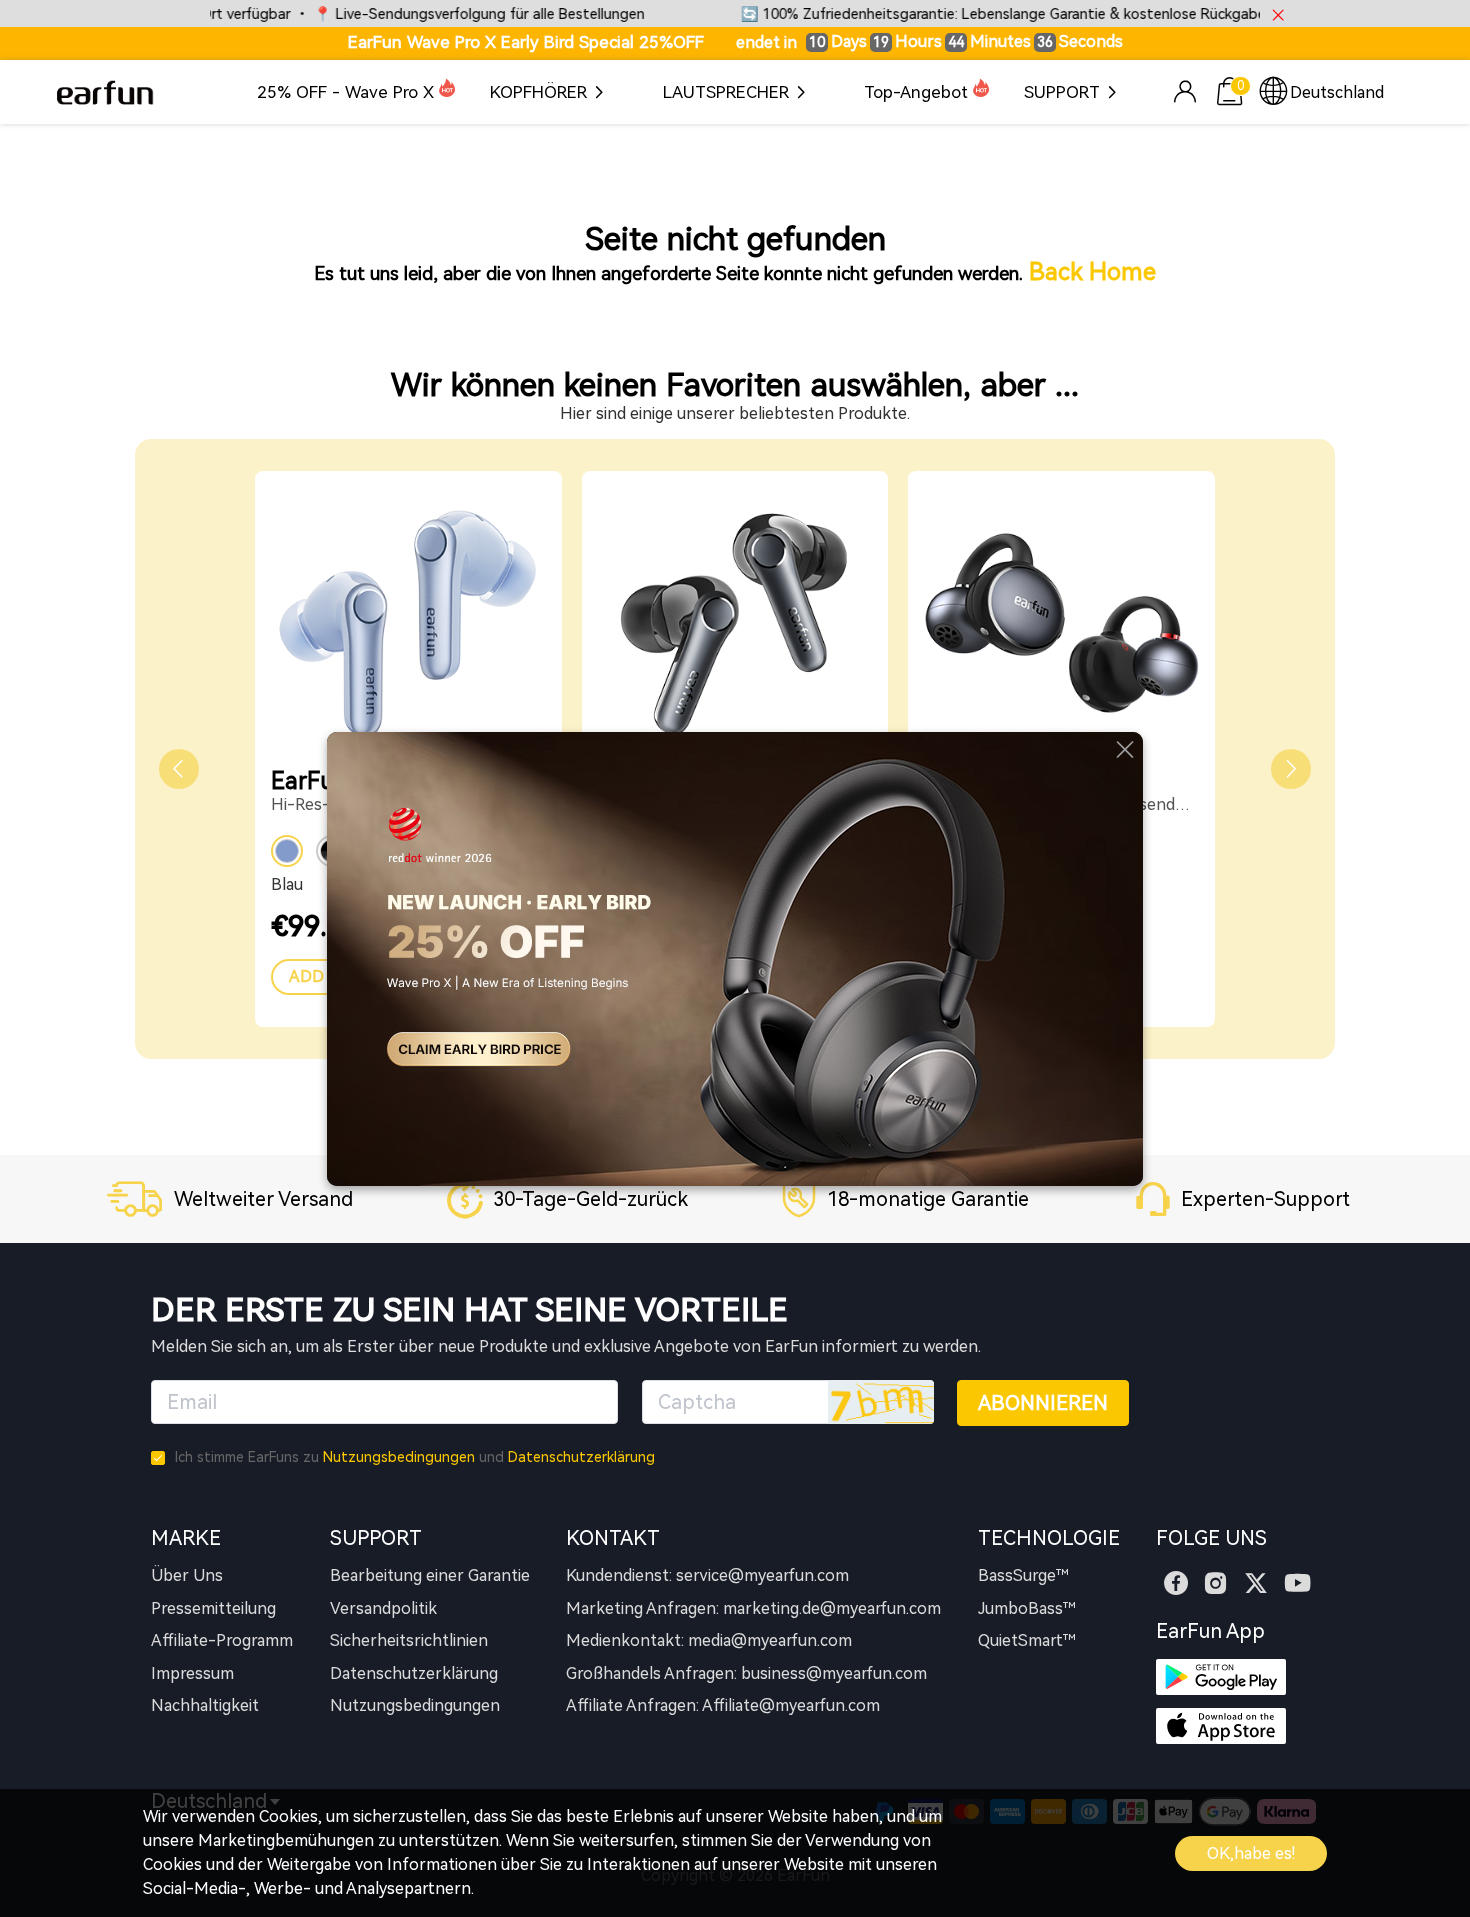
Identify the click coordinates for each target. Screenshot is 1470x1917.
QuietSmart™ (1027, 1640)
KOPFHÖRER (538, 92)
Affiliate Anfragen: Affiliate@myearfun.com (723, 1705)
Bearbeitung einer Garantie (430, 1575)
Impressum (192, 1673)
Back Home (1092, 272)
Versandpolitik (383, 1608)
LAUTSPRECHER (726, 92)
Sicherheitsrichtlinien (409, 1640)
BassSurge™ (1023, 1575)
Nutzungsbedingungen (399, 1457)
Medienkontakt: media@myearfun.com (709, 1640)
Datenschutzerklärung (581, 1457)
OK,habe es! (1251, 1853)
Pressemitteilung (213, 1608)
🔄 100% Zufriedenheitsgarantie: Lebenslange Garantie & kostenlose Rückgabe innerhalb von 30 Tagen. (1027, 14)
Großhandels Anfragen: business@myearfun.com (746, 1673)
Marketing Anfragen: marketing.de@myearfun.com (753, 1608)
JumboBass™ (1027, 1608)
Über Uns (187, 1575)
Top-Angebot (916, 92)
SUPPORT (1062, 92)
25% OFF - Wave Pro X (345, 92)
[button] (179, 769)
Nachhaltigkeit (205, 1705)
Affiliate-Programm (222, 1640)
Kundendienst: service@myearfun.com (707, 1575)
